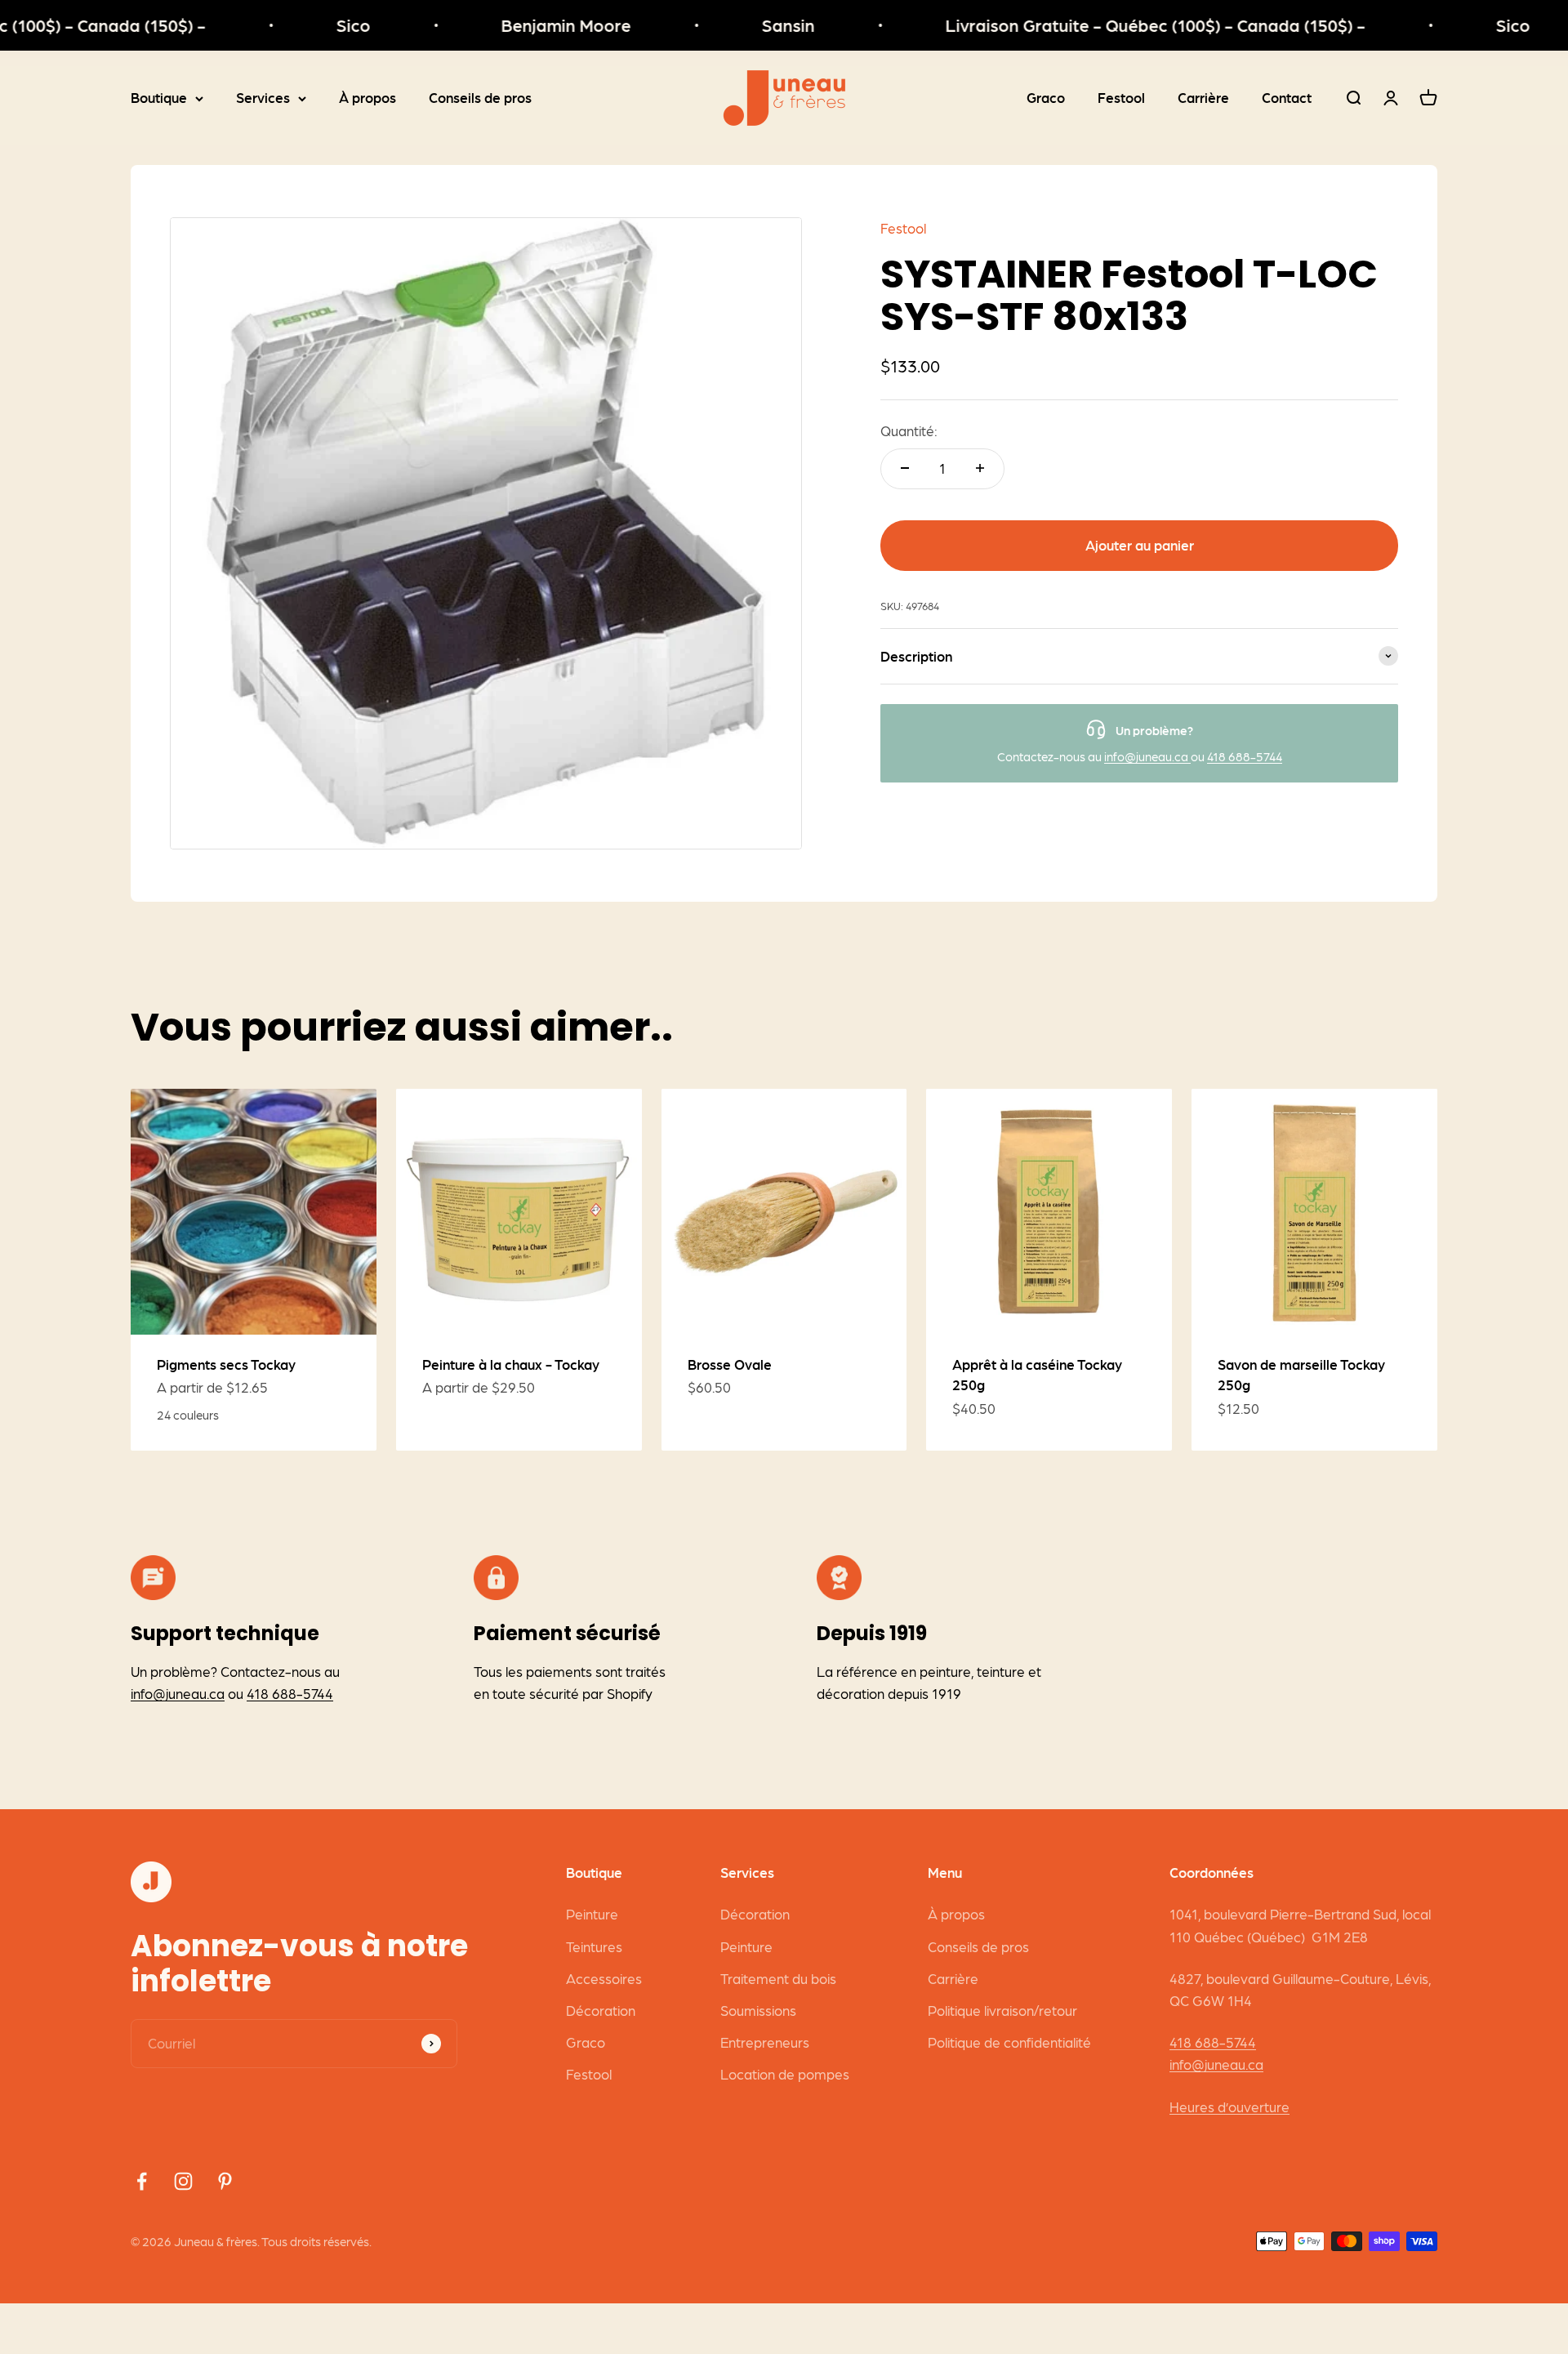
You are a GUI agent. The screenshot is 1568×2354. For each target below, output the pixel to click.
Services (263, 97)
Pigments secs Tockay (226, 1364)
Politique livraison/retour (1002, 2010)
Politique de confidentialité (1009, 2042)
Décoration (601, 2010)
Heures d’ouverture (1229, 2107)
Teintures (594, 1946)
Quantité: (909, 430)
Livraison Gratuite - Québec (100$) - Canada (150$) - (1113, 25)
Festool (1121, 97)
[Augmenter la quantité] (980, 468)
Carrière (1203, 97)
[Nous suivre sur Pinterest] (225, 2181)
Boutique (159, 97)
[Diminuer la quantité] (905, 468)
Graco (1046, 97)
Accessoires (604, 1978)
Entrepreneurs (765, 2042)
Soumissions (758, 2010)
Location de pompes (785, 2074)
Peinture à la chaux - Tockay (511, 1364)
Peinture (592, 1914)
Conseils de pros (480, 97)
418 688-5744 (1245, 756)
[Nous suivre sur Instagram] (183, 2181)
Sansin (746, 25)
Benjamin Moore (524, 25)
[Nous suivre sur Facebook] (142, 2181)
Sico (311, 25)
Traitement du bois (778, 1978)
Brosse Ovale (730, 1364)
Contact (1287, 97)
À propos (367, 97)
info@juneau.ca (1147, 756)
